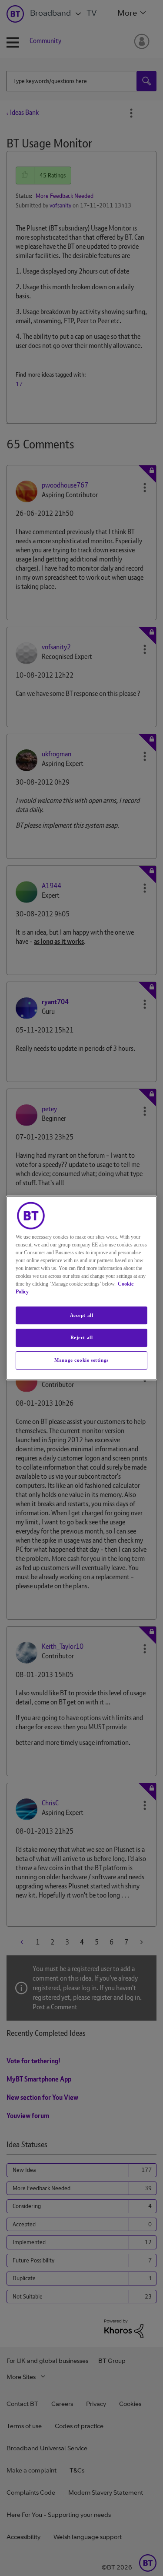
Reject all (82, 1338)
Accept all (82, 1315)
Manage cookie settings (81, 1360)
